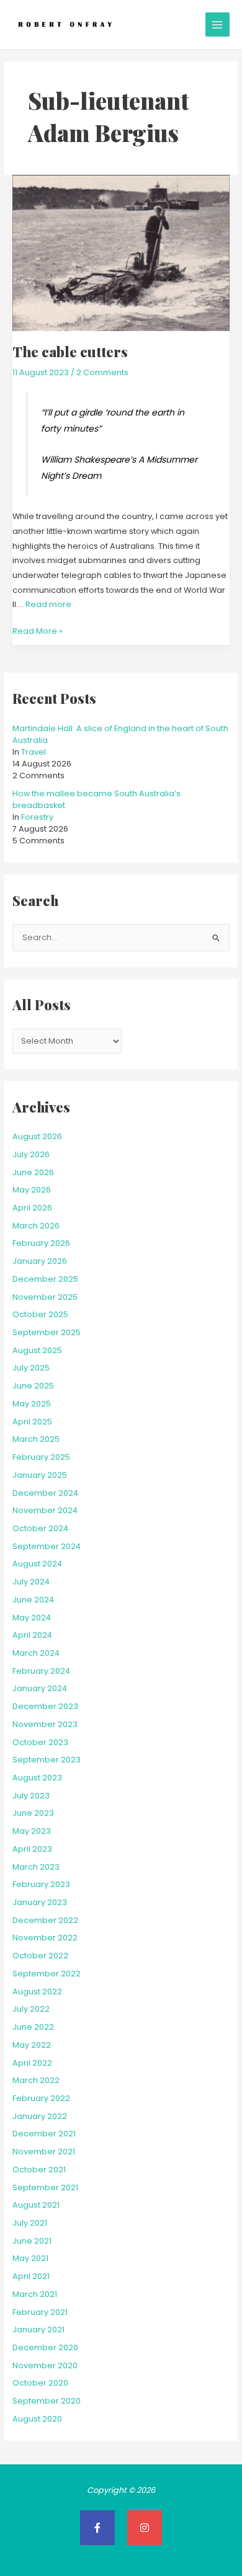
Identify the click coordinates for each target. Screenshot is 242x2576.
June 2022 (33, 2027)
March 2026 (36, 1226)
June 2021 (32, 2241)
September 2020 (47, 2401)
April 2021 (31, 2276)
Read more (48, 604)
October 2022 (40, 1956)
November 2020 (45, 2365)
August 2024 (37, 1564)
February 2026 (41, 1243)
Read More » (38, 630)
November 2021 (44, 2152)
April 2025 (32, 1422)
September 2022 (47, 1974)
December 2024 (45, 1493)
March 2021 (35, 2294)
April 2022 (32, 2063)
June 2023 (33, 1813)
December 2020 (45, 2347)
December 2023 (45, 1706)
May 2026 (32, 1190)
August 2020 (37, 2419)
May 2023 (32, 1831)
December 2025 (45, 1279)
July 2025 (31, 1368)
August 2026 (37, 1136)
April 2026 (32, 1208)
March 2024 (36, 1653)
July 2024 (31, 1582)
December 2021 (44, 2134)
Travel (34, 752)
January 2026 (40, 1261)
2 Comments (102, 372)
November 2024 (45, 1510)
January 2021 (38, 2330)
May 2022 (32, 2045)
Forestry (37, 817)
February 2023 (41, 1884)
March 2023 (36, 1867)
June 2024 (33, 1600)
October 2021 (39, 2170)
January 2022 (40, 2116)
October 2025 (40, 1314)
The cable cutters (70, 351)
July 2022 (31, 2009)
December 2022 (45, 1920)
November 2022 (45, 1938)
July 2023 (31, 1796)
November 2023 (45, 1724)
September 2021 (45, 2187)
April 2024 (32, 1635)
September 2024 (47, 1546)
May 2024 (32, 1618)
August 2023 (37, 1778)
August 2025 (37, 1350)
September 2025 (47, 1332)
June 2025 (33, 1386)
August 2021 (36, 2205)
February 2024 (41, 1671)
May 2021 (30, 2258)
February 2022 (41, 2098)
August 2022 (37, 1992)
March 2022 (36, 2080)
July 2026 (31, 1154)
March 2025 (36, 1439)
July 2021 (30, 2223)
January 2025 (40, 1475)
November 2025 (45, 1297)
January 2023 (40, 1902)
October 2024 (40, 1528)
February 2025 (41, 1457)
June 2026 (33, 1172)
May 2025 (32, 1404)
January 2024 (40, 1688)
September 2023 (47, 1760)
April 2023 (32, 1849)
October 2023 (40, 1742)
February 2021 (40, 2312)
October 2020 (40, 2383)
